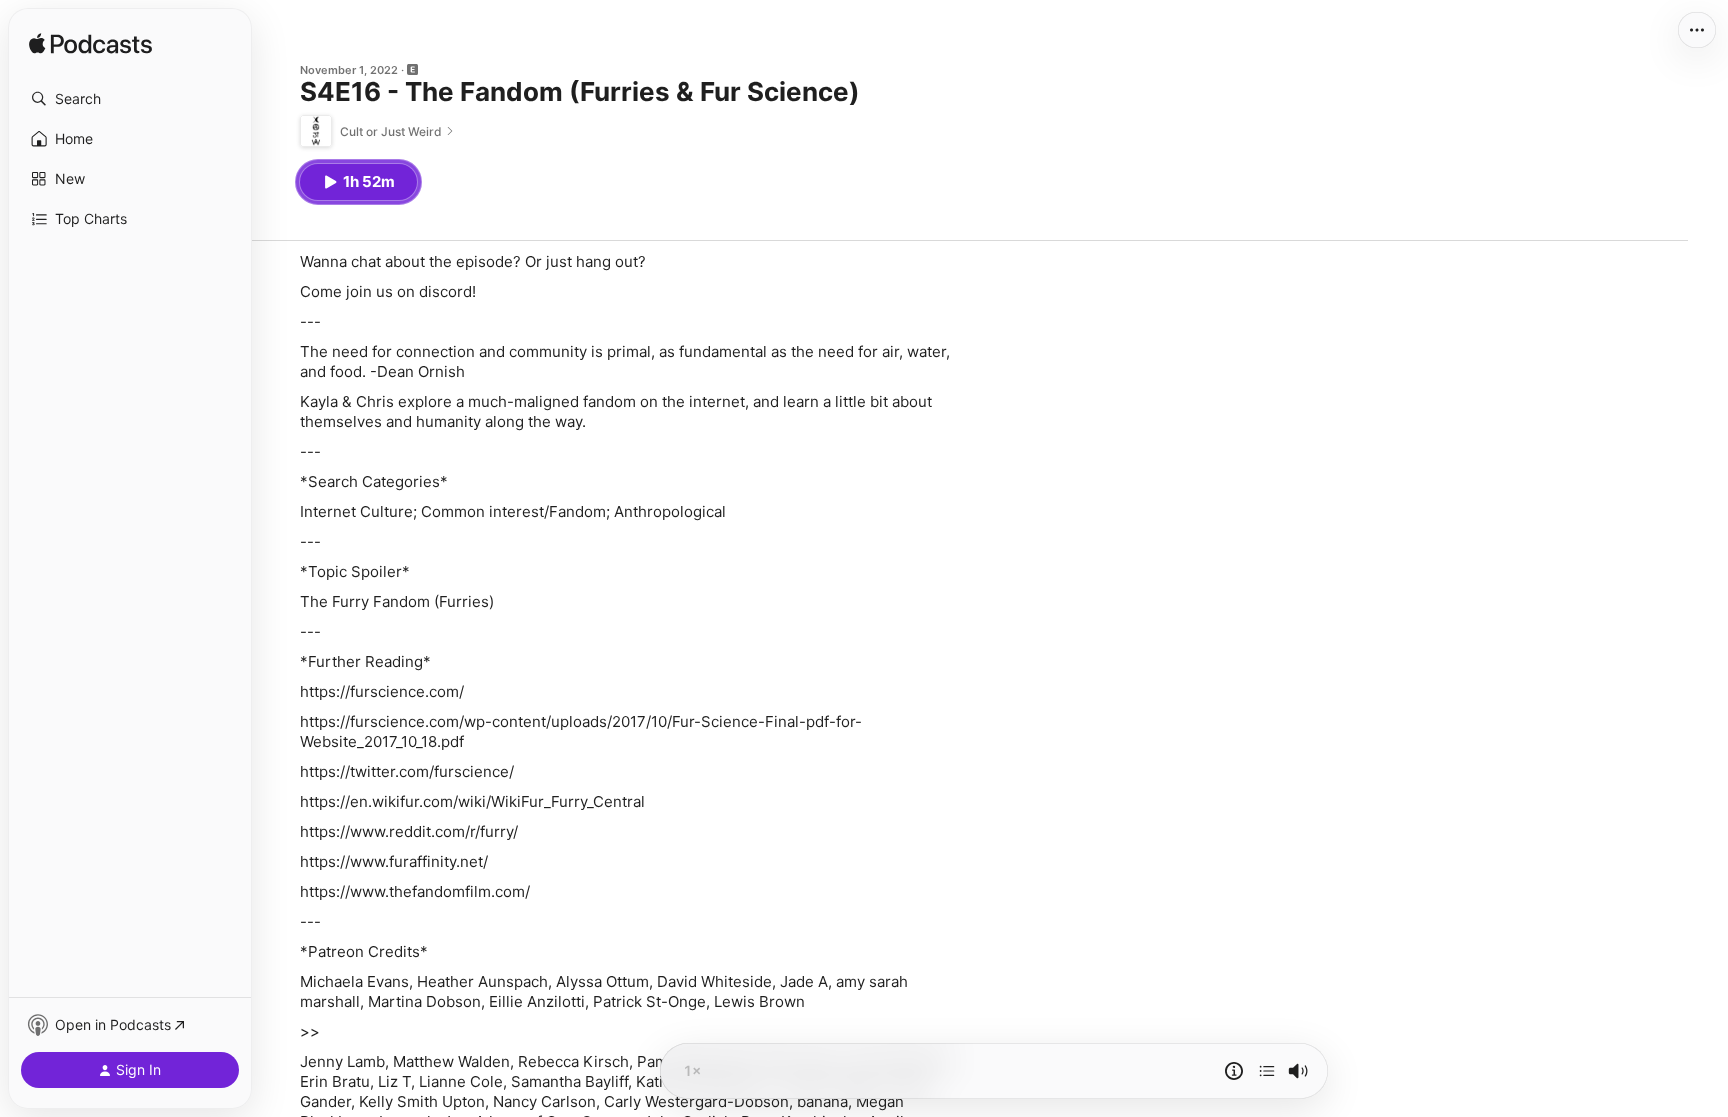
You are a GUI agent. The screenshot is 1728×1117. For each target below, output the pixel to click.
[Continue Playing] (1267, 1071)
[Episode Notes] (1234, 1071)
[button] (130, 99)
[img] (90, 45)
